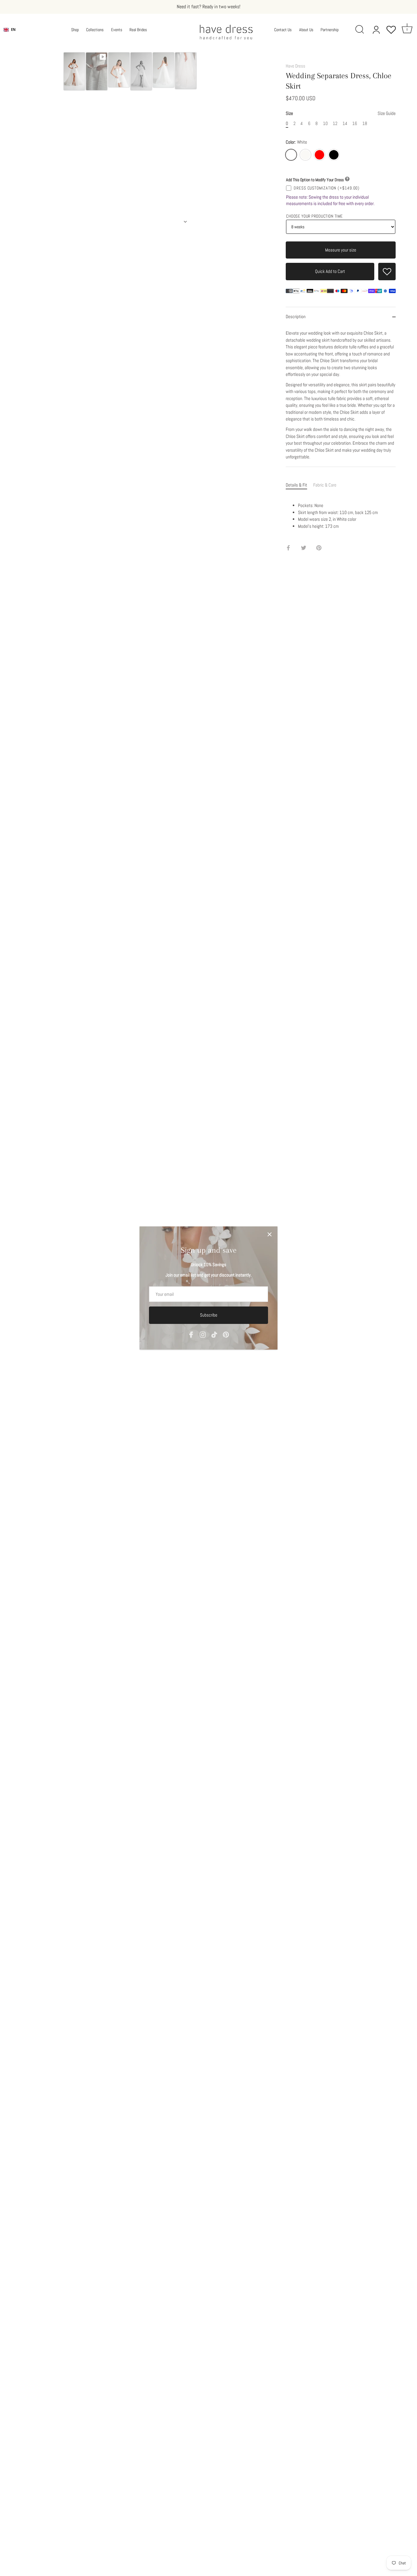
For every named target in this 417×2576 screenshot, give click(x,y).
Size (341, 113)
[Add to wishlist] (387, 272)
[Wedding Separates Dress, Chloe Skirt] (74, 71)
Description (296, 316)
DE (13, 34)
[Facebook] (191, 1334)
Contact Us (283, 30)
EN (13, 29)
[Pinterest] (226, 1334)
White (291, 155)
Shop (75, 30)
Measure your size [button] (341, 250)
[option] (74, 72)
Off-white (305, 155)
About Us (306, 30)
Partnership (330, 30)
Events (117, 30)
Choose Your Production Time (314, 216)
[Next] (185, 222)
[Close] (270, 1234)
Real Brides (138, 30)
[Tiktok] (214, 1334)
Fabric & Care (325, 485)
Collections (95, 30)
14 (345, 123)
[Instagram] (203, 1334)
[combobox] (10, 30)
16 (355, 123)
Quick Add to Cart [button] (330, 271)
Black (334, 155)
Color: (296, 142)
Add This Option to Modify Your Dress (315, 180)
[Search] (360, 30)
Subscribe (209, 1315)
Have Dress (296, 66)
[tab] (299, 485)
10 (325, 123)
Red (319, 155)
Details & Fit (296, 485)
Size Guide (387, 113)
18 (365, 123)
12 (335, 123)
